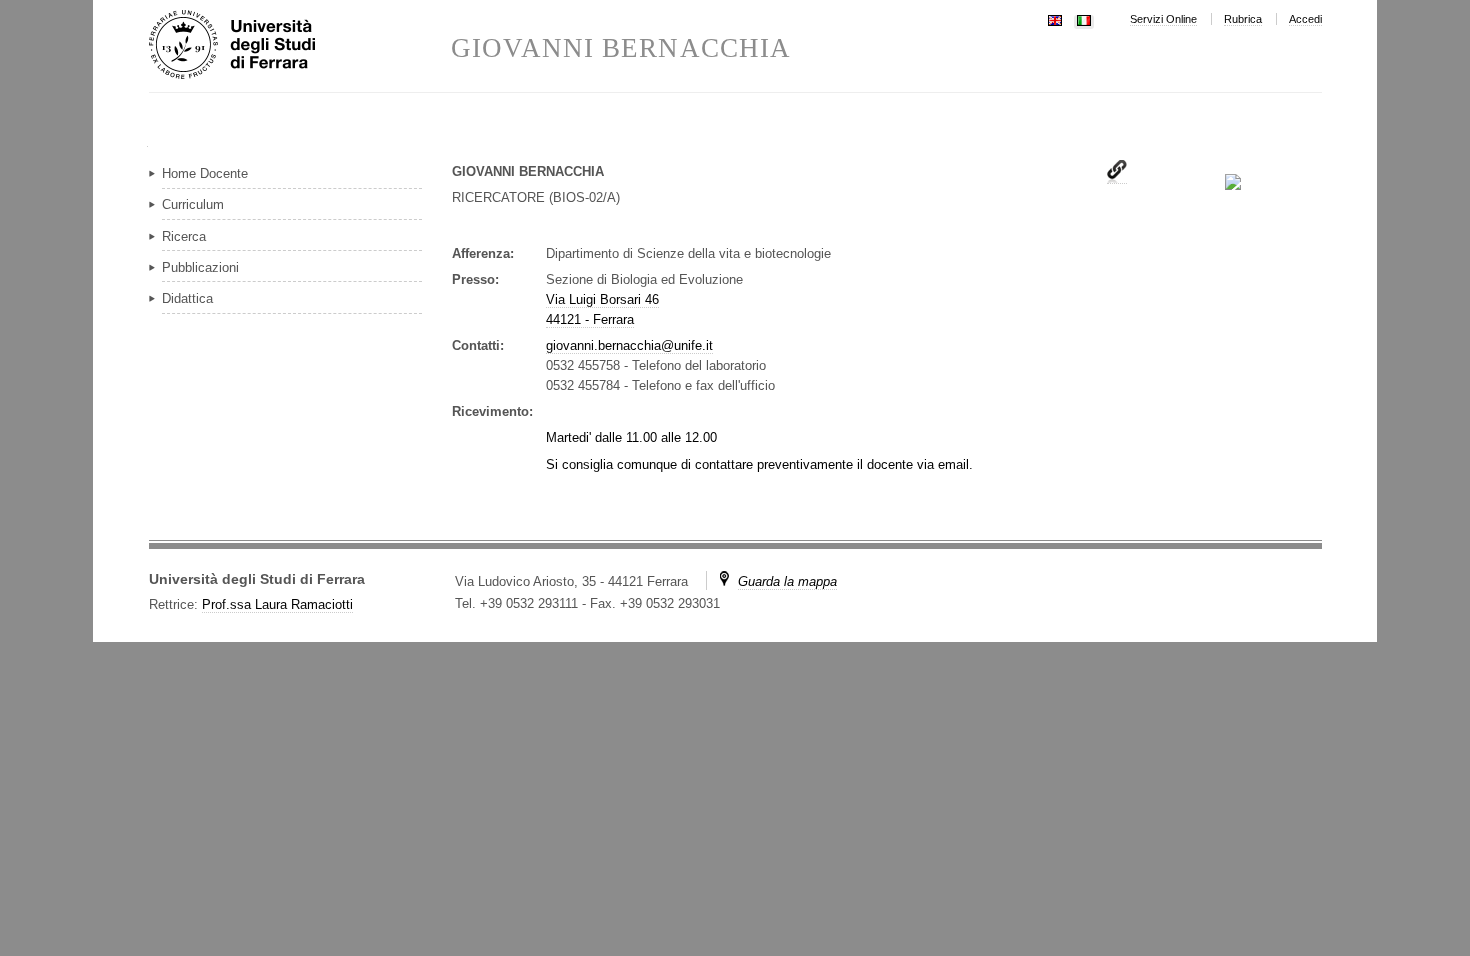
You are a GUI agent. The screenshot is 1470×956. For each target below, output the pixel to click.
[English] (1055, 18)
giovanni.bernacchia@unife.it (629, 345)
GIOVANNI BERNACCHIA (621, 48)
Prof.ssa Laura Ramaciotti (277, 604)
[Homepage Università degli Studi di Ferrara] (300, 46)
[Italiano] (1084, 18)
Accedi (1305, 19)
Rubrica (1243, 19)
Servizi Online (1163, 19)
